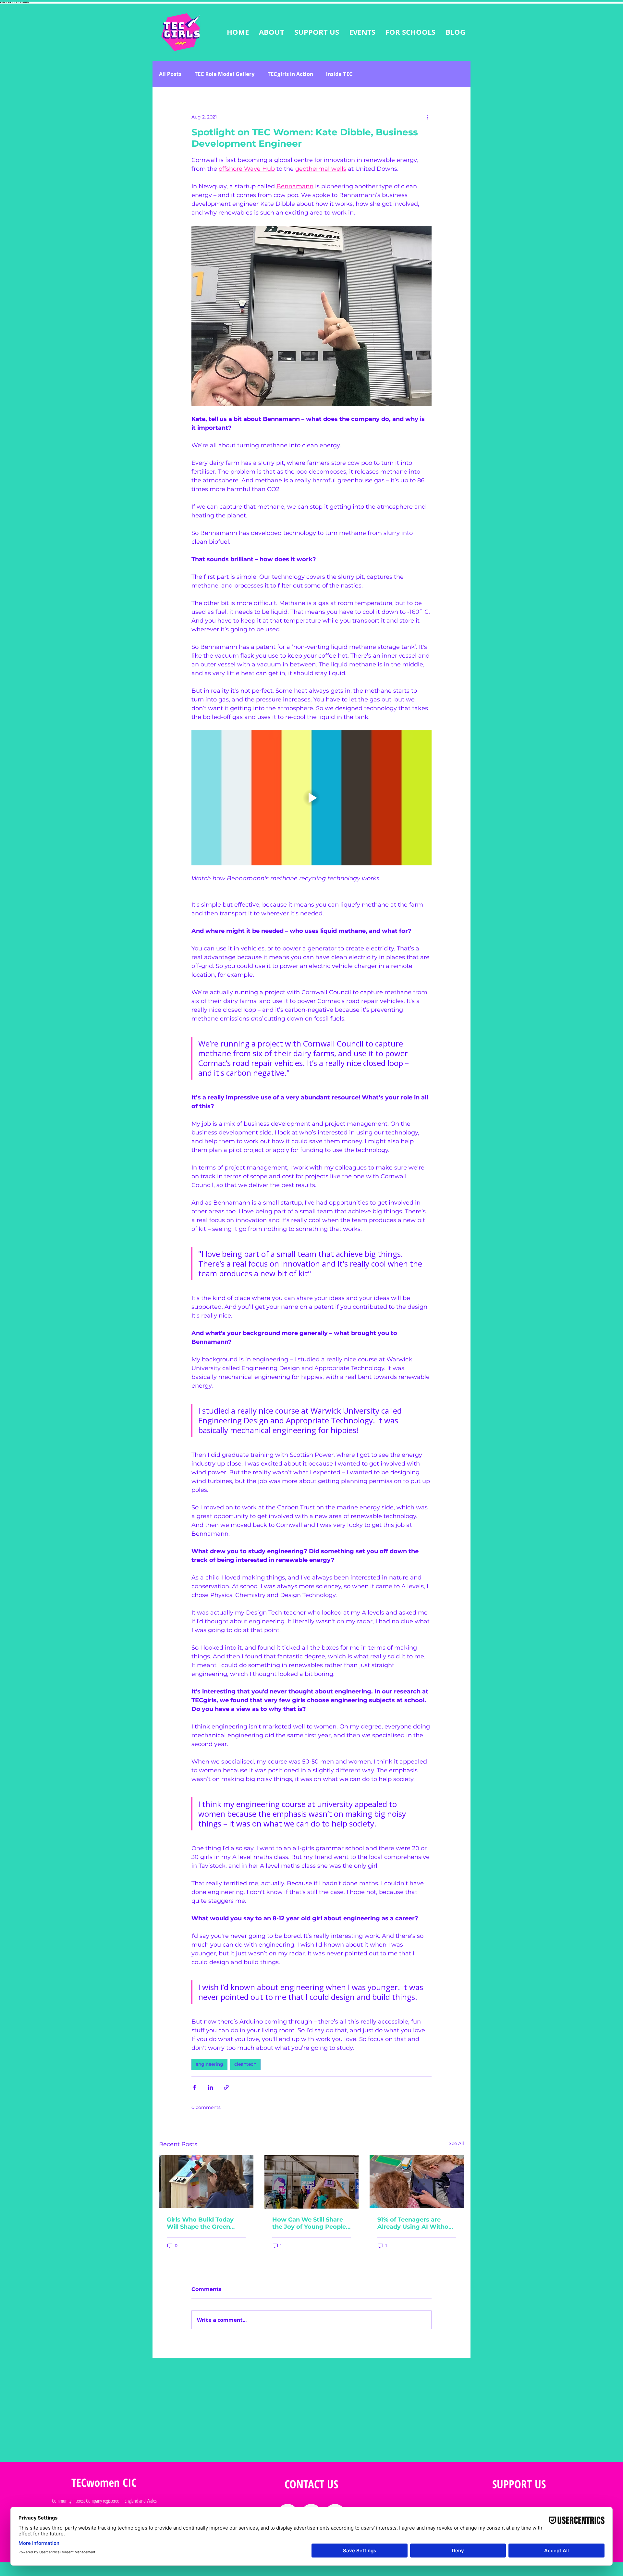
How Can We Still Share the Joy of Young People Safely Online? (309, 2223)
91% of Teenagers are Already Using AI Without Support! (416, 2223)
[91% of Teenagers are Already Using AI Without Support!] (417, 2182)
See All (456, 2143)
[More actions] (428, 117)
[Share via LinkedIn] (210, 2087)
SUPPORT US (519, 2484)
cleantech (245, 2064)
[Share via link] (226, 2087)
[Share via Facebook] (195, 2087)
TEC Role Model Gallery (224, 74)
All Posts (170, 74)
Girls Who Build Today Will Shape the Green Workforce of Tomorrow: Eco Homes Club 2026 (205, 2223)
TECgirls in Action (290, 74)
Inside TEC (339, 74)
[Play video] (311, 798)
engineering (209, 2064)
